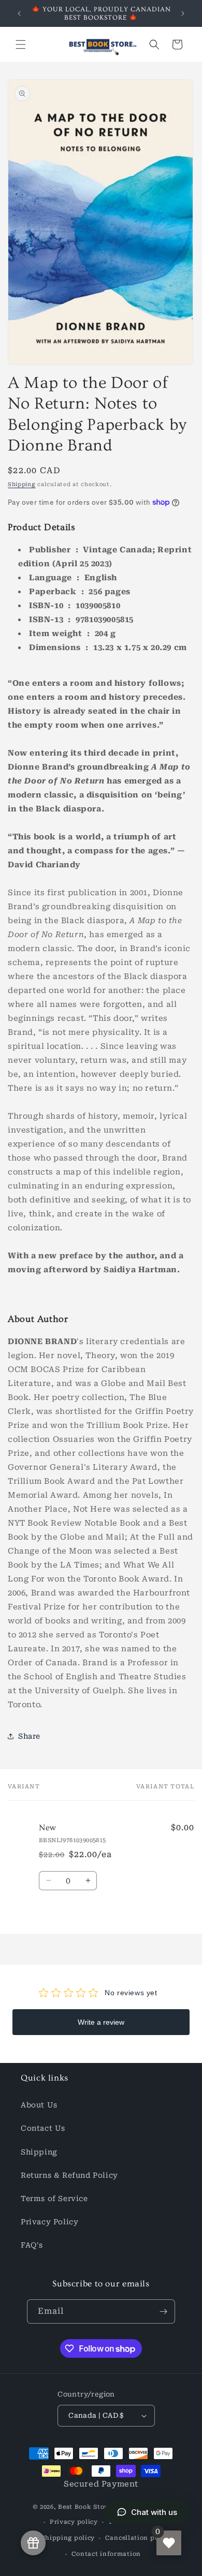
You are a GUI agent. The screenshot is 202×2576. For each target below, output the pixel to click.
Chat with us (154, 2512)
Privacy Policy (49, 2222)
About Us (39, 2105)
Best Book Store (84, 2507)
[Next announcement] (183, 13)
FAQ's (32, 2245)
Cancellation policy (138, 2538)
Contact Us (43, 2128)
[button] (21, 44)
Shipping (22, 484)
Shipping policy (68, 2538)
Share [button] (29, 1736)
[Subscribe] (163, 2311)
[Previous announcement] (19, 13)
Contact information (106, 2554)
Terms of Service (54, 2198)
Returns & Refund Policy (69, 2175)
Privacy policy (74, 2522)
